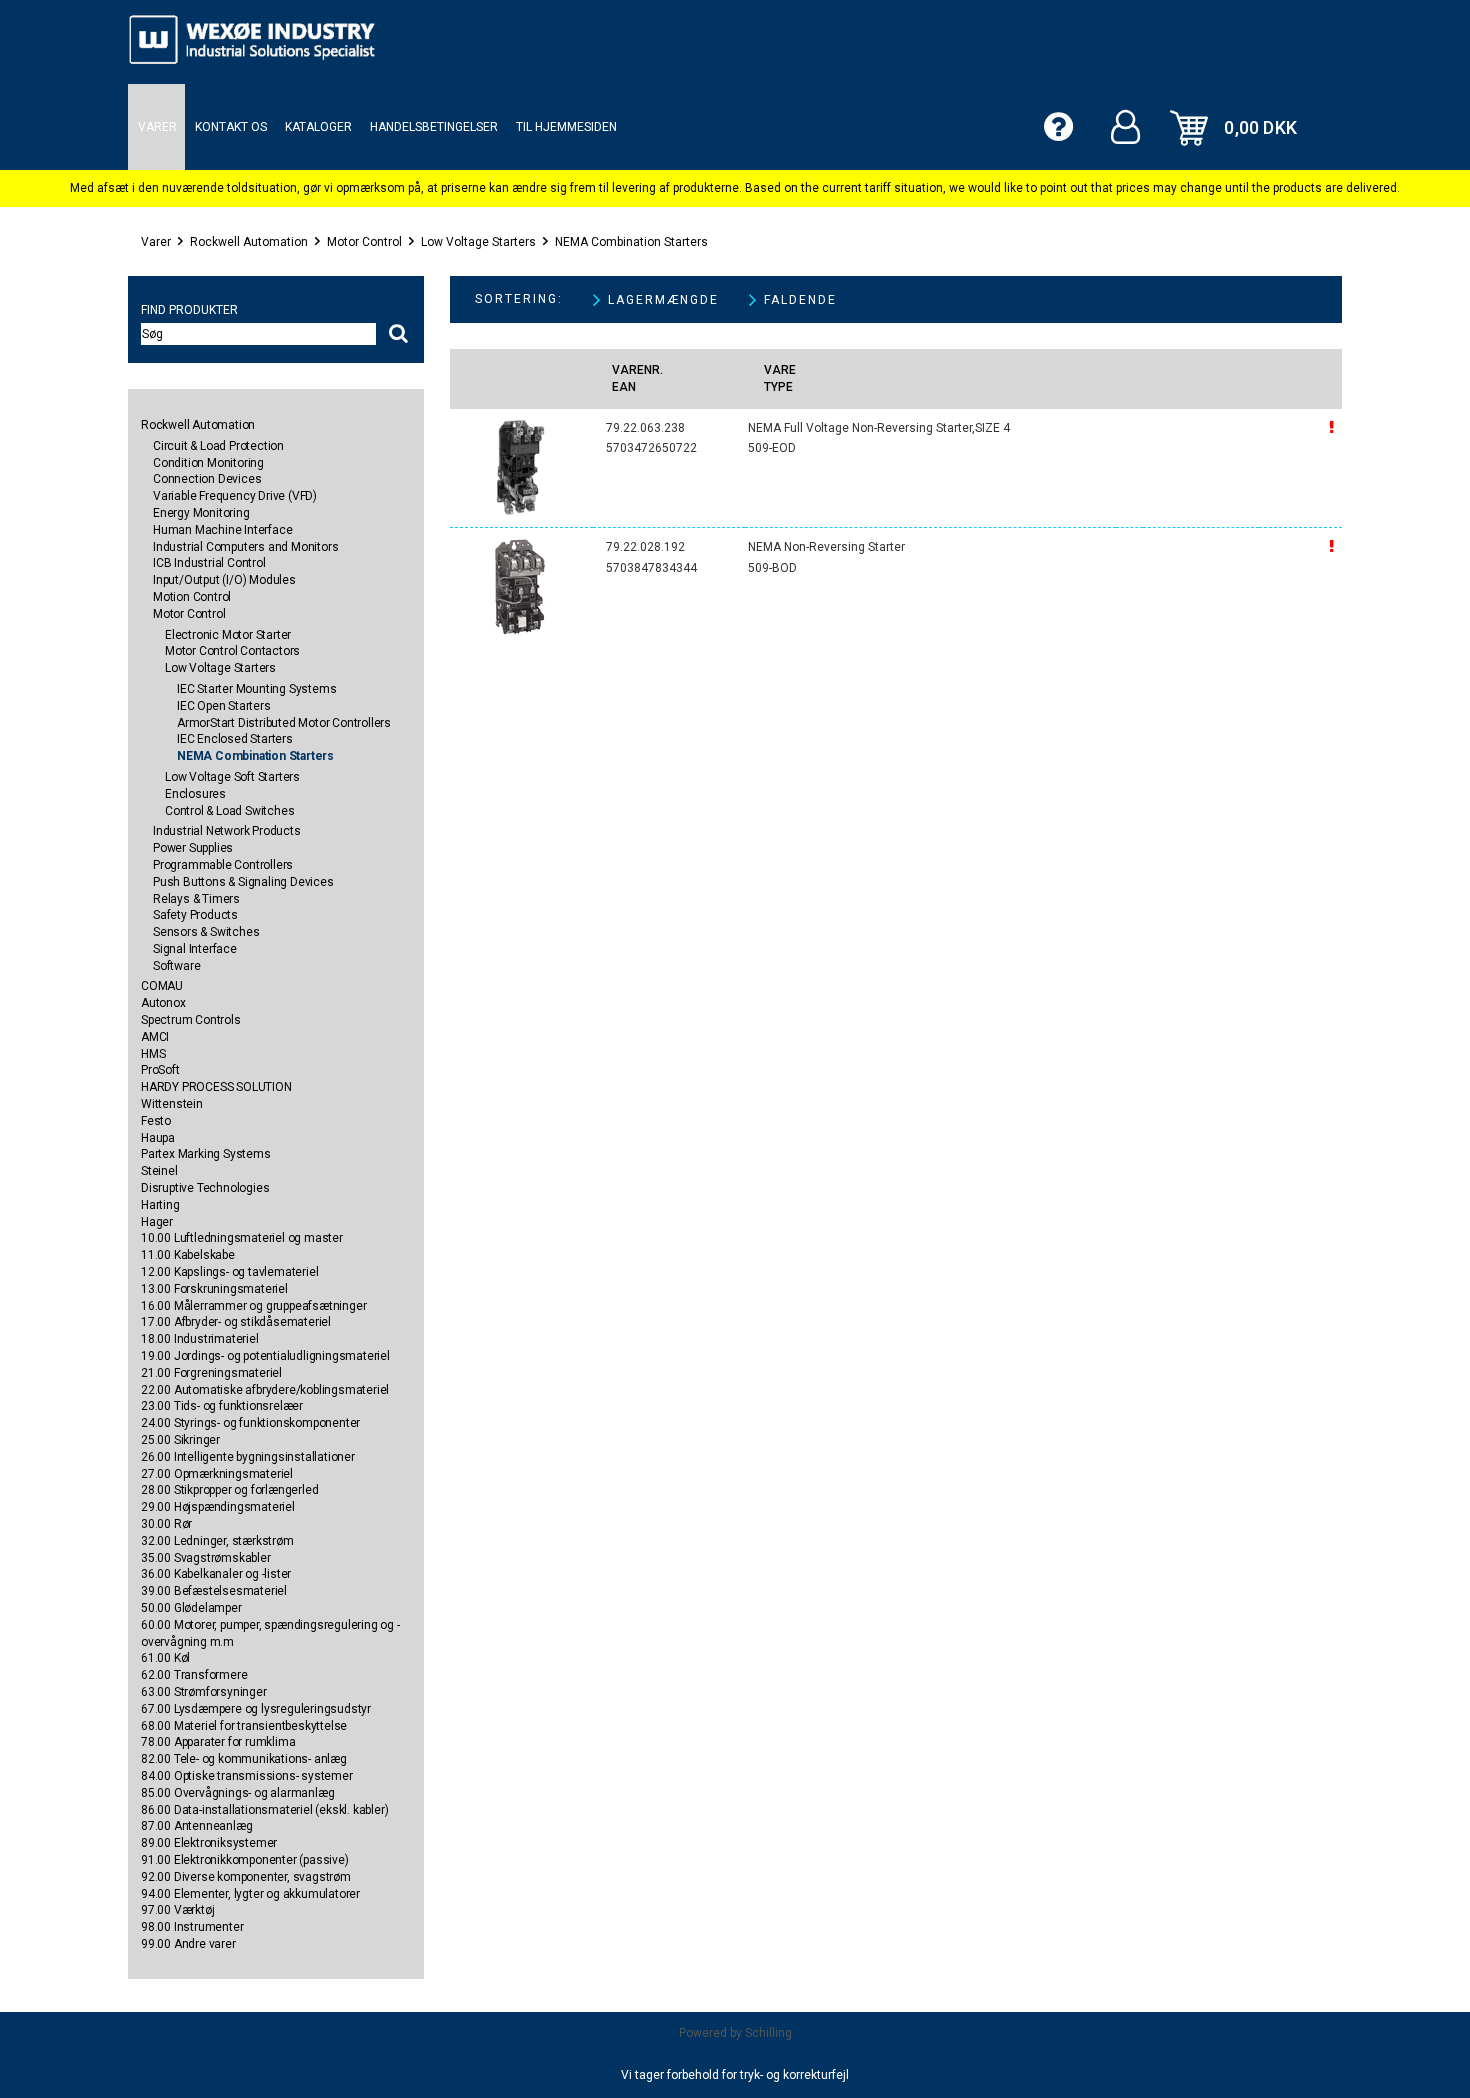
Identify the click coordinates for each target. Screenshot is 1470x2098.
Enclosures (195, 794)
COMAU (162, 986)
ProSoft (160, 1070)
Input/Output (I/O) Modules (224, 580)
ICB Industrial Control (209, 563)
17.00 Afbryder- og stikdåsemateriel (236, 1322)
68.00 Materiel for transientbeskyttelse (244, 1726)
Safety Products (195, 915)
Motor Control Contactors (232, 651)
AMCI (155, 1037)
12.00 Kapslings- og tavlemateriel (229, 1272)
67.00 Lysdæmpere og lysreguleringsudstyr (256, 1709)
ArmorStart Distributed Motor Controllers (284, 723)
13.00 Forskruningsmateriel (214, 1289)
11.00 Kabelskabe (188, 1255)
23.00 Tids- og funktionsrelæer (222, 1406)
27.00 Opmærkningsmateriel (217, 1474)
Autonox (163, 1003)
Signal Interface (195, 949)
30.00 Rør (166, 1524)
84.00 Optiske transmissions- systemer (247, 1776)
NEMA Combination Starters (631, 242)
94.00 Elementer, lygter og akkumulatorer (250, 1894)
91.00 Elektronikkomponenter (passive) (245, 1860)
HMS (153, 1054)
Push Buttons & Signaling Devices (243, 882)
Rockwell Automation (249, 242)
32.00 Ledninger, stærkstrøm (217, 1541)
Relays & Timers (196, 899)
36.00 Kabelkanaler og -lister (216, 1574)
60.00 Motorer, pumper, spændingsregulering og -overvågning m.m (270, 1633)
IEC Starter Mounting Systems (256, 689)
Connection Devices (207, 479)
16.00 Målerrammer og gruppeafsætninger (253, 1306)
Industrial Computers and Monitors (245, 547)
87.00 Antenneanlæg (196, 1826)
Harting (160, 1205)
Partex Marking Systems (206, 1154)
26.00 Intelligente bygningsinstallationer (248, 1457)
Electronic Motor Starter (228, 635)
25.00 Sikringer (180, 1440)
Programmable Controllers (223, 865)
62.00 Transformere (194, 1675)
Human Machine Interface (222, 530)
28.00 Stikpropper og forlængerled (229, 1490)
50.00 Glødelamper (191, 1608)
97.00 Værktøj (177, 1910)
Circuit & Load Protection (218, 446)
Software (176, 966)
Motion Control (192, 597)
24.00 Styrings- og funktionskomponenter (250, 1423)
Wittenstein (172, 1104)
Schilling (768, 2033)
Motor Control (364, 242)
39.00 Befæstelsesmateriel (214, 1591)
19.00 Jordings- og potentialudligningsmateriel (265, 1356)
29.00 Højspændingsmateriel (218, 1507)
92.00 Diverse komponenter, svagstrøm (246, 1877)
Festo (156, 1121)
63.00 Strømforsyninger (204, 1692)
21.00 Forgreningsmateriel (211, 1373)
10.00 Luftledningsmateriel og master (242, 1238)
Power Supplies (193, 848)
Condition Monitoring (208, 463)
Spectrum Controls (191, 1020)
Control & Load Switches (229, 811)
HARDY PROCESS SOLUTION (216, 1087)
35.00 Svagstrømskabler (206, 1558)
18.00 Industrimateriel (200, 1339)
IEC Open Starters (224, 706)
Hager (157, 1222)
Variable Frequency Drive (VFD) (235, 496)
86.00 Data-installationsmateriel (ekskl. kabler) (264, 1810)
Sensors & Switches (206, 932)
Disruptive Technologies (205, 1188)
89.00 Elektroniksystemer (209, 1843)
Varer (156, 242)
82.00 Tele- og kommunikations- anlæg (244, 1759)
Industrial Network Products (227, 831)
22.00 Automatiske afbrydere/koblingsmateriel (265, 1390)
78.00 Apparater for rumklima (218, 1742)
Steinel (159, 1171)
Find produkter (189, 310)
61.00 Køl (165, 1658)
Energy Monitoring (201, 513)
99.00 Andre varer (188, 1944)
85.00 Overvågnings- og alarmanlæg (237, 1793)
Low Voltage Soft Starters (232, 777)
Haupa (158, 1138)
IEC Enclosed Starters (235, 739)
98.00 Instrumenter (192, 1927)
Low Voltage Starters (478, 242)
